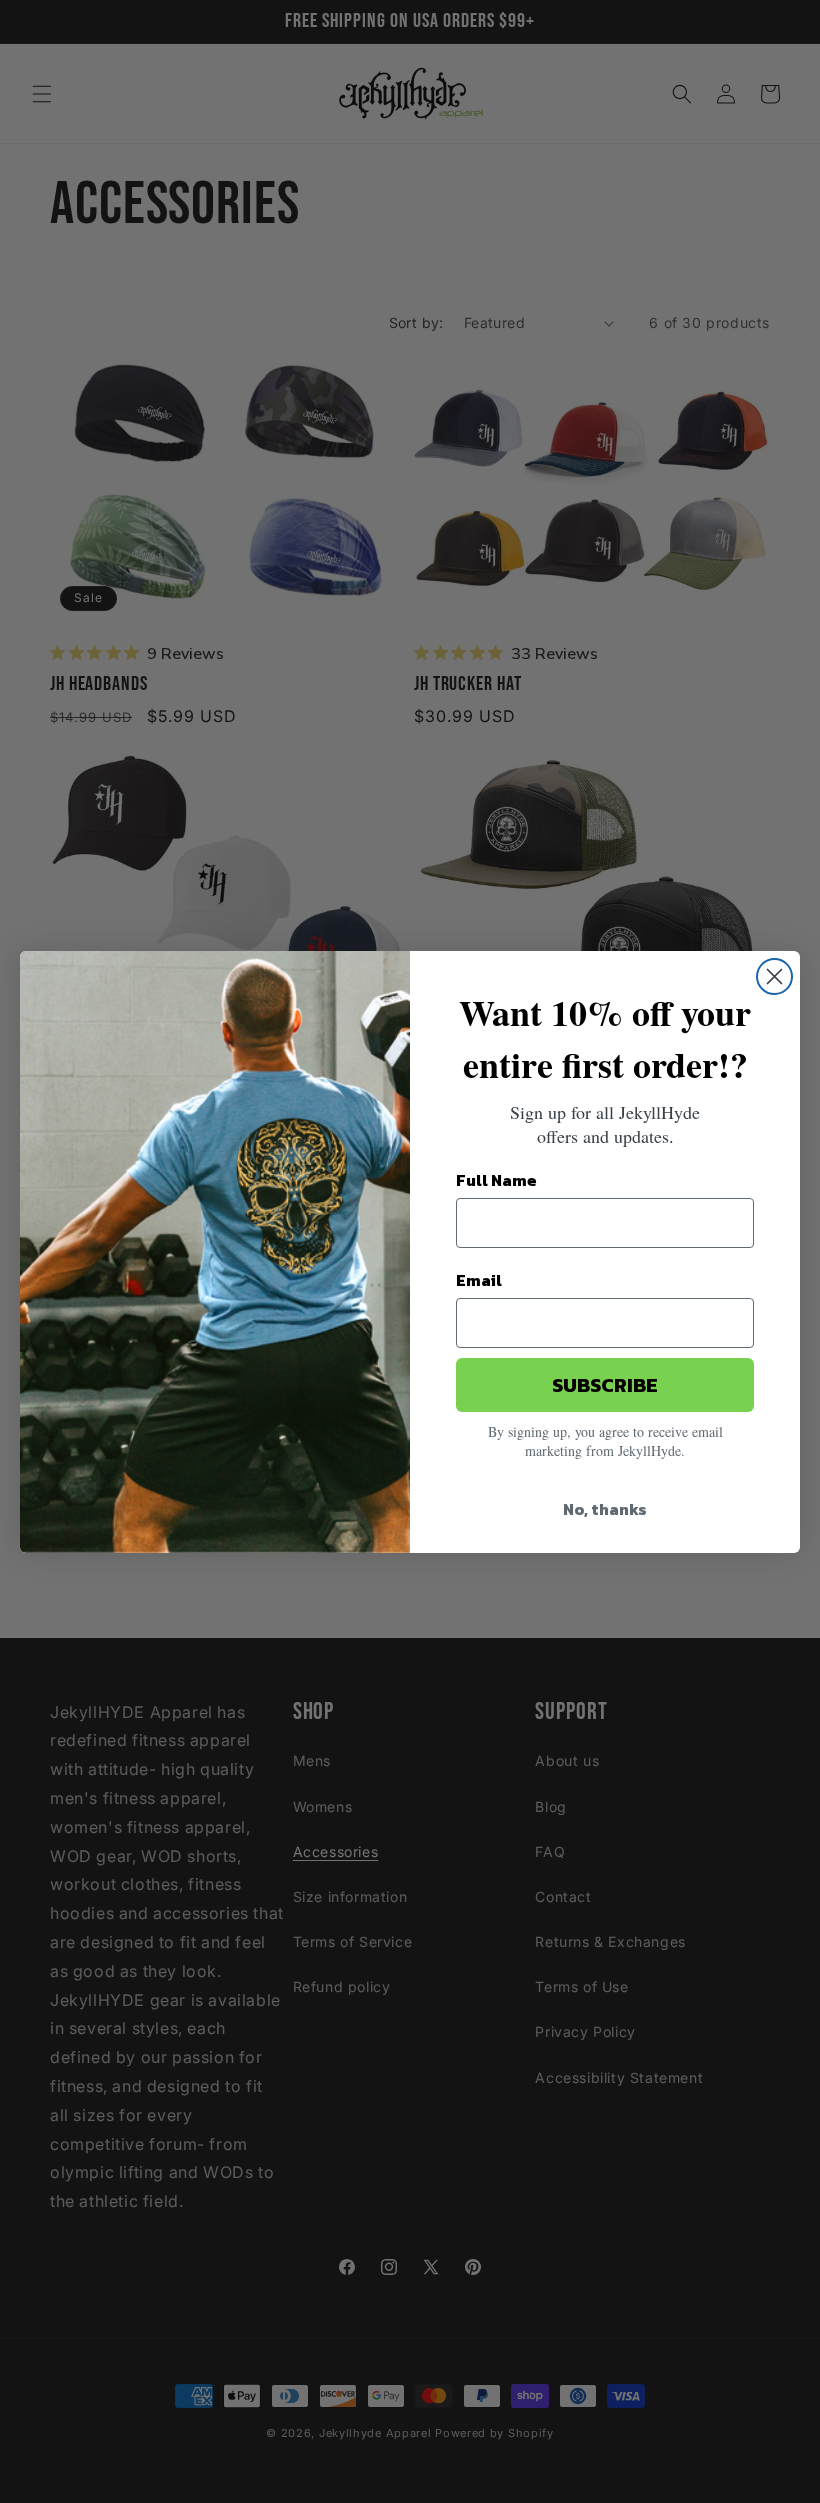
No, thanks (605, 1509)
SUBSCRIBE (605, 1385)
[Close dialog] (774, 976)
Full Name (496, 1180)
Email (479, 1280)
